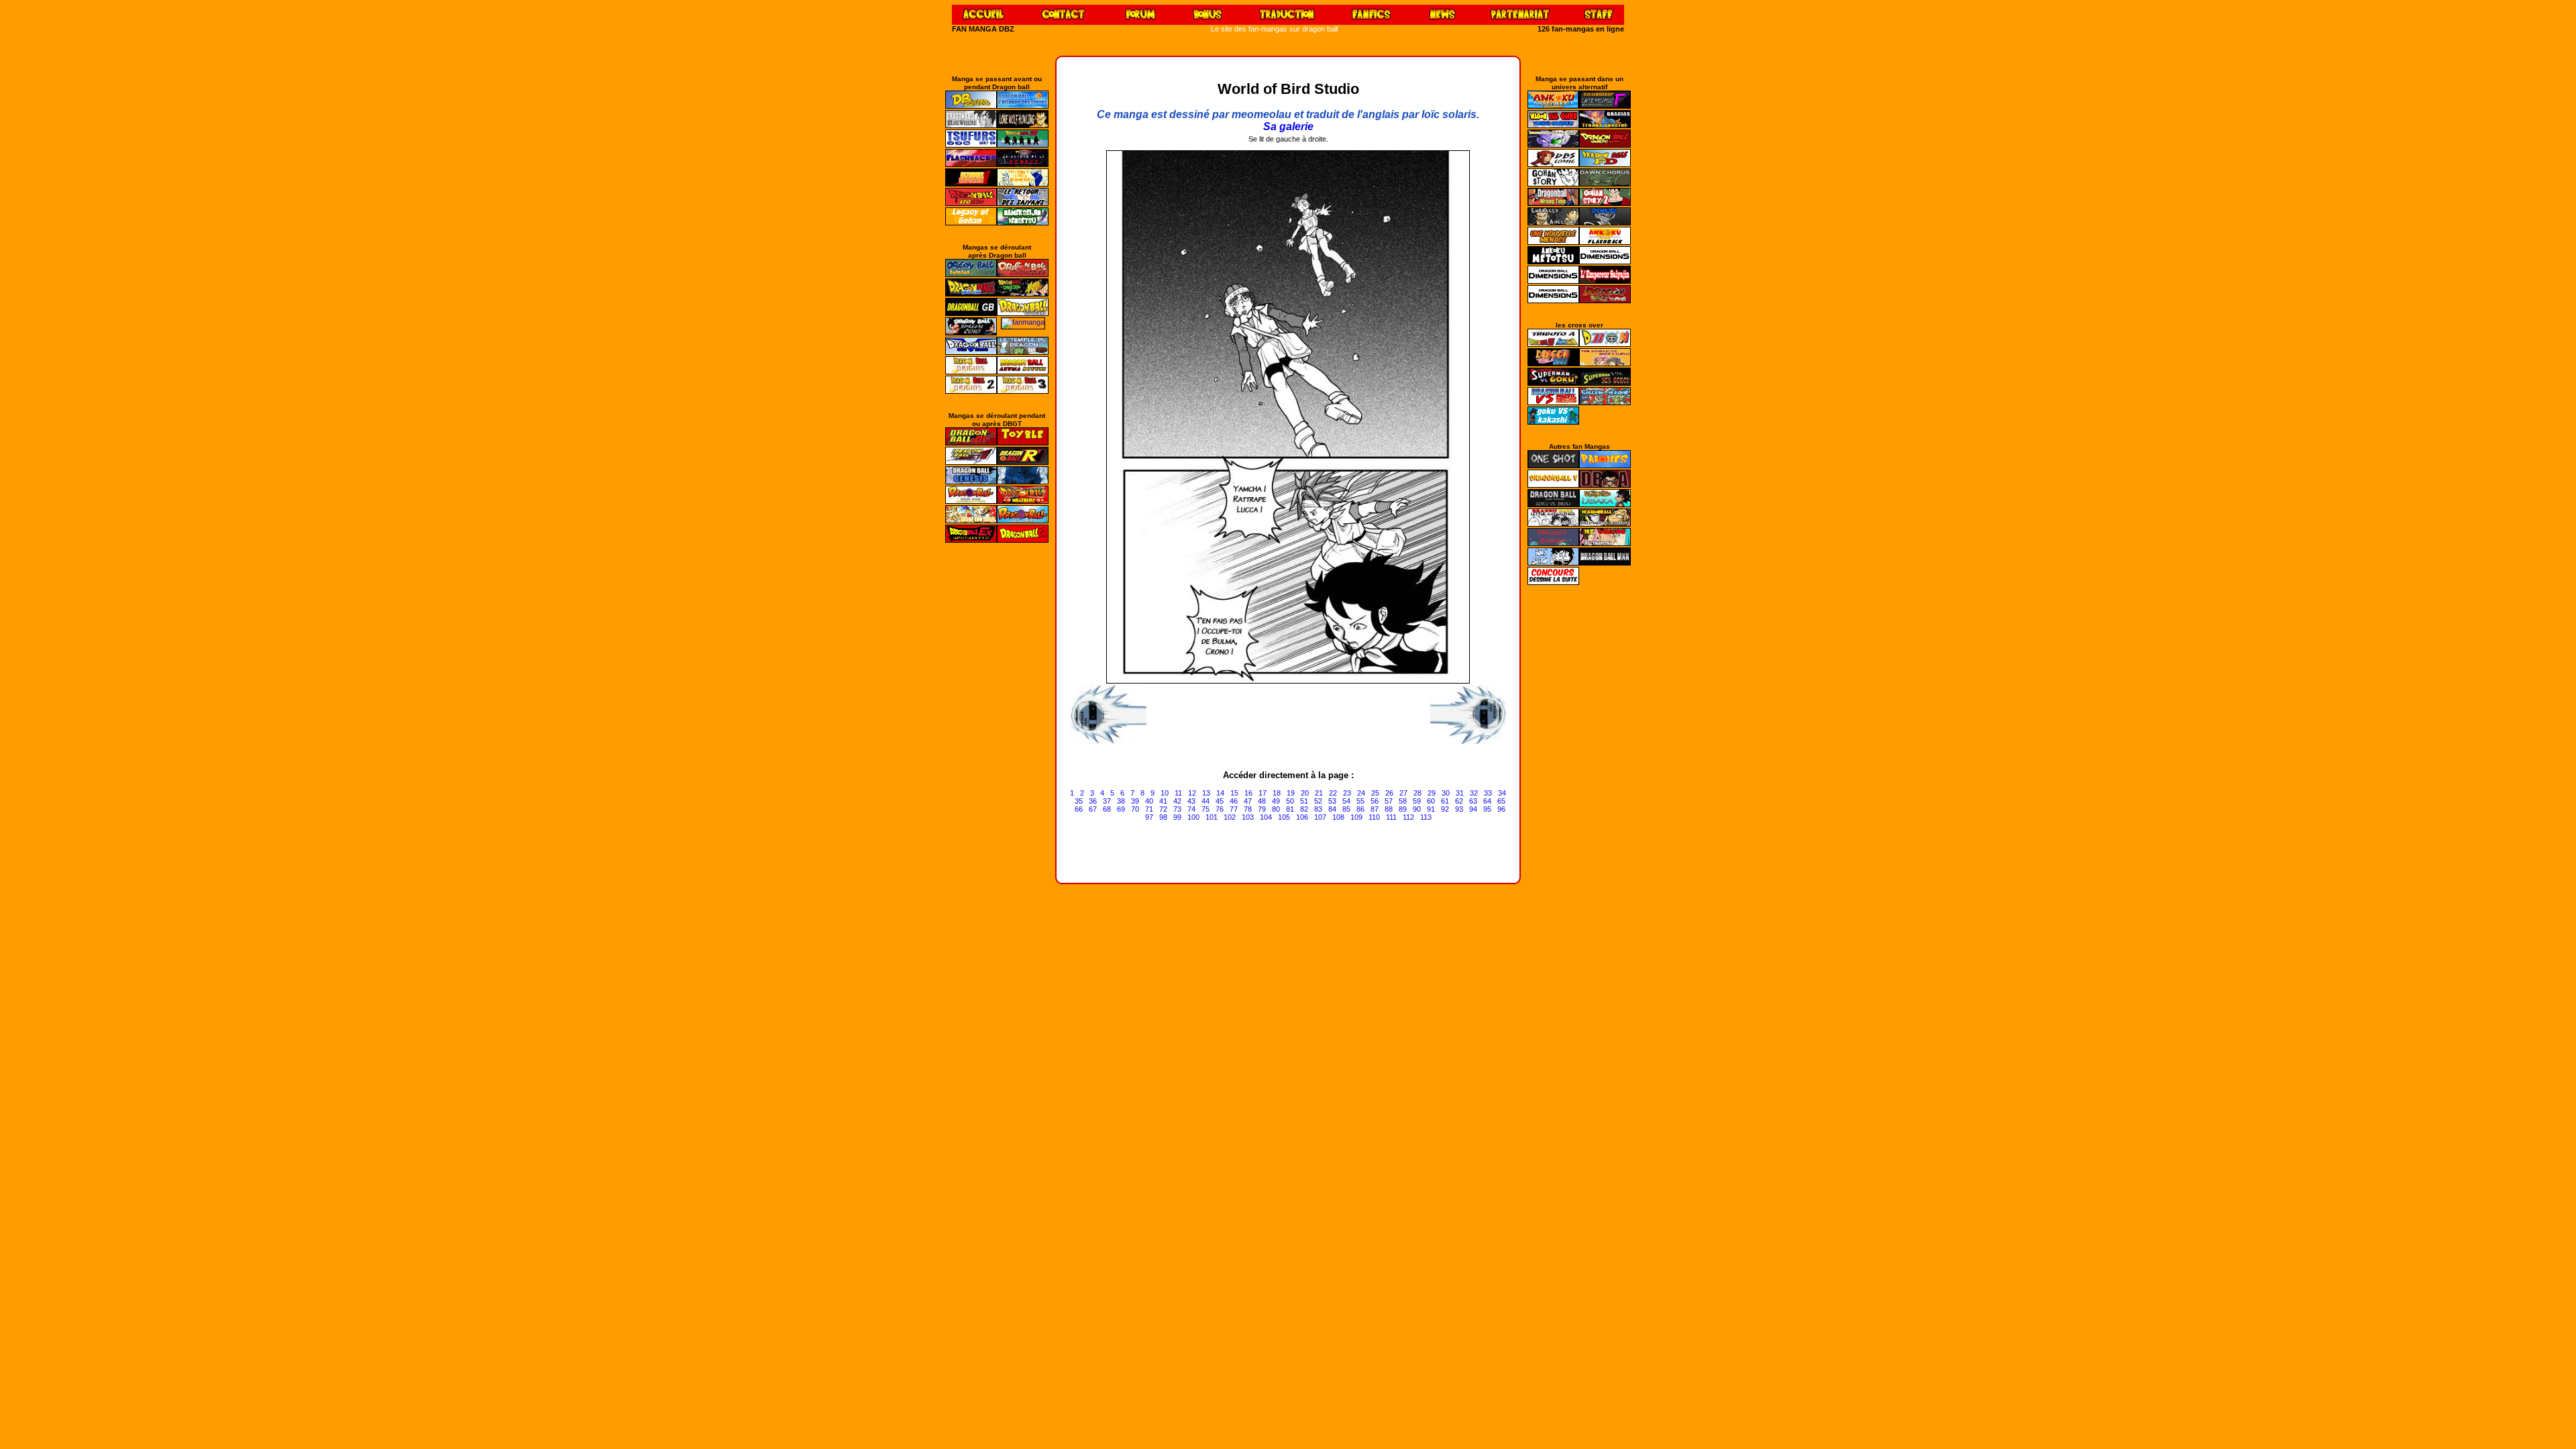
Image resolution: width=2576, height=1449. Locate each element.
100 (1193, 817)
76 (1220, 809)
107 (1320, 817)
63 (1473, 801)
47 (1248, 801)
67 (1093, 809)
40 (1149, 801)
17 (1263, 793)
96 (1501, 809)
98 (1163, 817)
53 (1332, 801)
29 (1432, 793)
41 (1163, 801)
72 (1163, 809)
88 (1389, 809)
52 (1318, 801)
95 (1487, 809)
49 (1276, 801)
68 (1107, 809)
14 (1220, 793)
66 (1079, 809)
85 (1346, 809)
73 (1177, 809)
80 (1276, 809)
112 (1408, 817)
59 (1417, 801)
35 (1079, 801)
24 (1361, 793)
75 (1205, 809)
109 (1356, 817)
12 (1192, 793)
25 (1375, 793)
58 (1403, 801)
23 (1347, 793)
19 (1291, 793)
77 (1234, 809)
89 (1403, 809)
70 (1135, 809)
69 (1121, 809)
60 (1431, 801)
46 (1234, 801)
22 (1333, 793)
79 (1262, 809)
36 (1093, 801)
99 (1177, 817)
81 (1290, 809)
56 (1375, 801)
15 (1234, 793)
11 (1178, 793)
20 (1305, 793)
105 (1284, 817)
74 (1191, 809)
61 (1445, 801)
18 (1277, 793)
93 (1459, 809)
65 (1501, 801)
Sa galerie (1288, 126)
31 (1460, 793)
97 (1149, 817)
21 (1319, 793)
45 (1220, 801)
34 (1502, 793)
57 (1389, 801)
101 (1212, 817)
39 (1135, 801)
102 (1230, 817)
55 (1360, 801)
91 (1431, 809)
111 (1391, 817)
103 (1248, 817)
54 (1346, 801)
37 (1107, 801)
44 (1205, 801)
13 (1206, 793)
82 (1304, 809)
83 (1318, 809)
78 (1248, 809)
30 (1446, 793)
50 (1290, 801)
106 (1302, 817)
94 (1473, 809)
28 (1417, 793)
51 (1304, 801)
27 (1403, 793)
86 (1360, 809)
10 (1165, 793)
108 (1338, 817)
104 (1266, 817)
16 (1248, 793)
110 (1374, 817)
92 (1445, 809)
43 (1191, 801)
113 (1426, 817)
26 (1389, 793)
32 (1474, 793)
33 (1488, 793)
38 (1121, 801)
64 (1487, 801)
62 (1459, 801)
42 (1177, 801)
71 (1149, 809)
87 (1375, 809)
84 (1332, 809)
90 (1417, 809)
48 (1262, 801)
